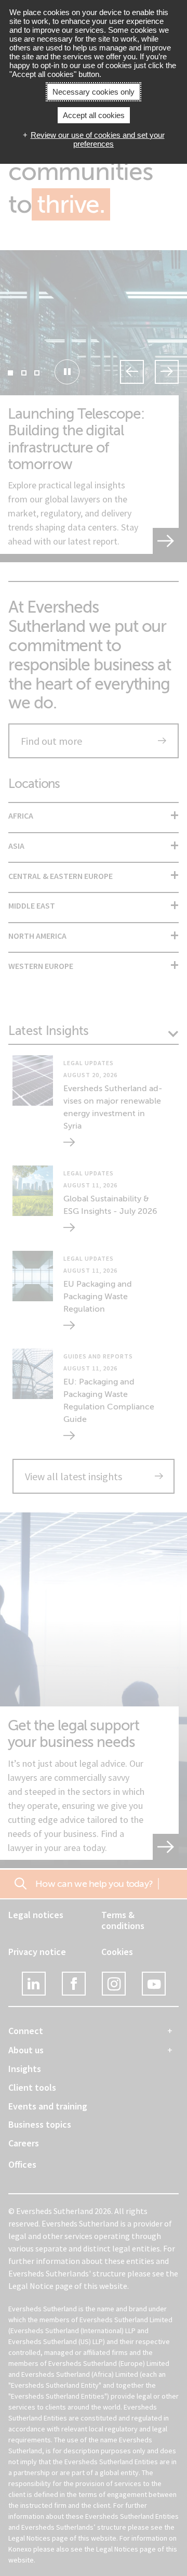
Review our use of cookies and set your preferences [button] (98, 139)
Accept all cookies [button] (94, 115)
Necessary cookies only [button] (94, 92)
